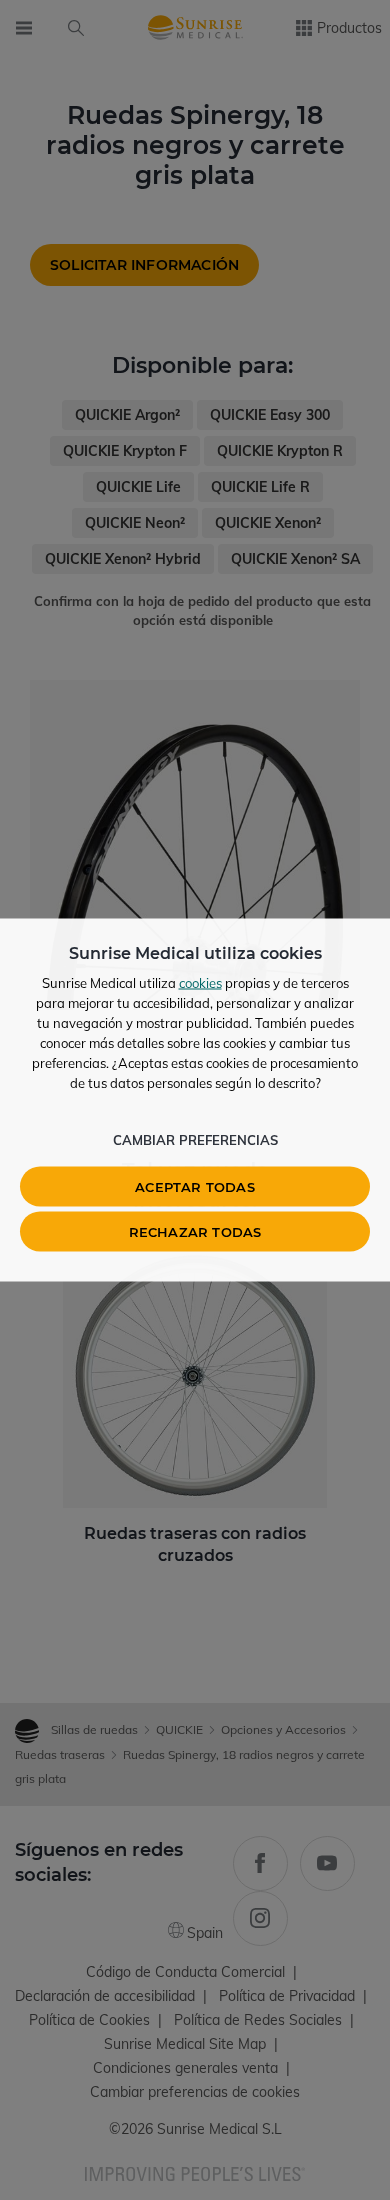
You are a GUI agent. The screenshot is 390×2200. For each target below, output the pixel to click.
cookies (200, 983)
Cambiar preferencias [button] (195, 1140)
